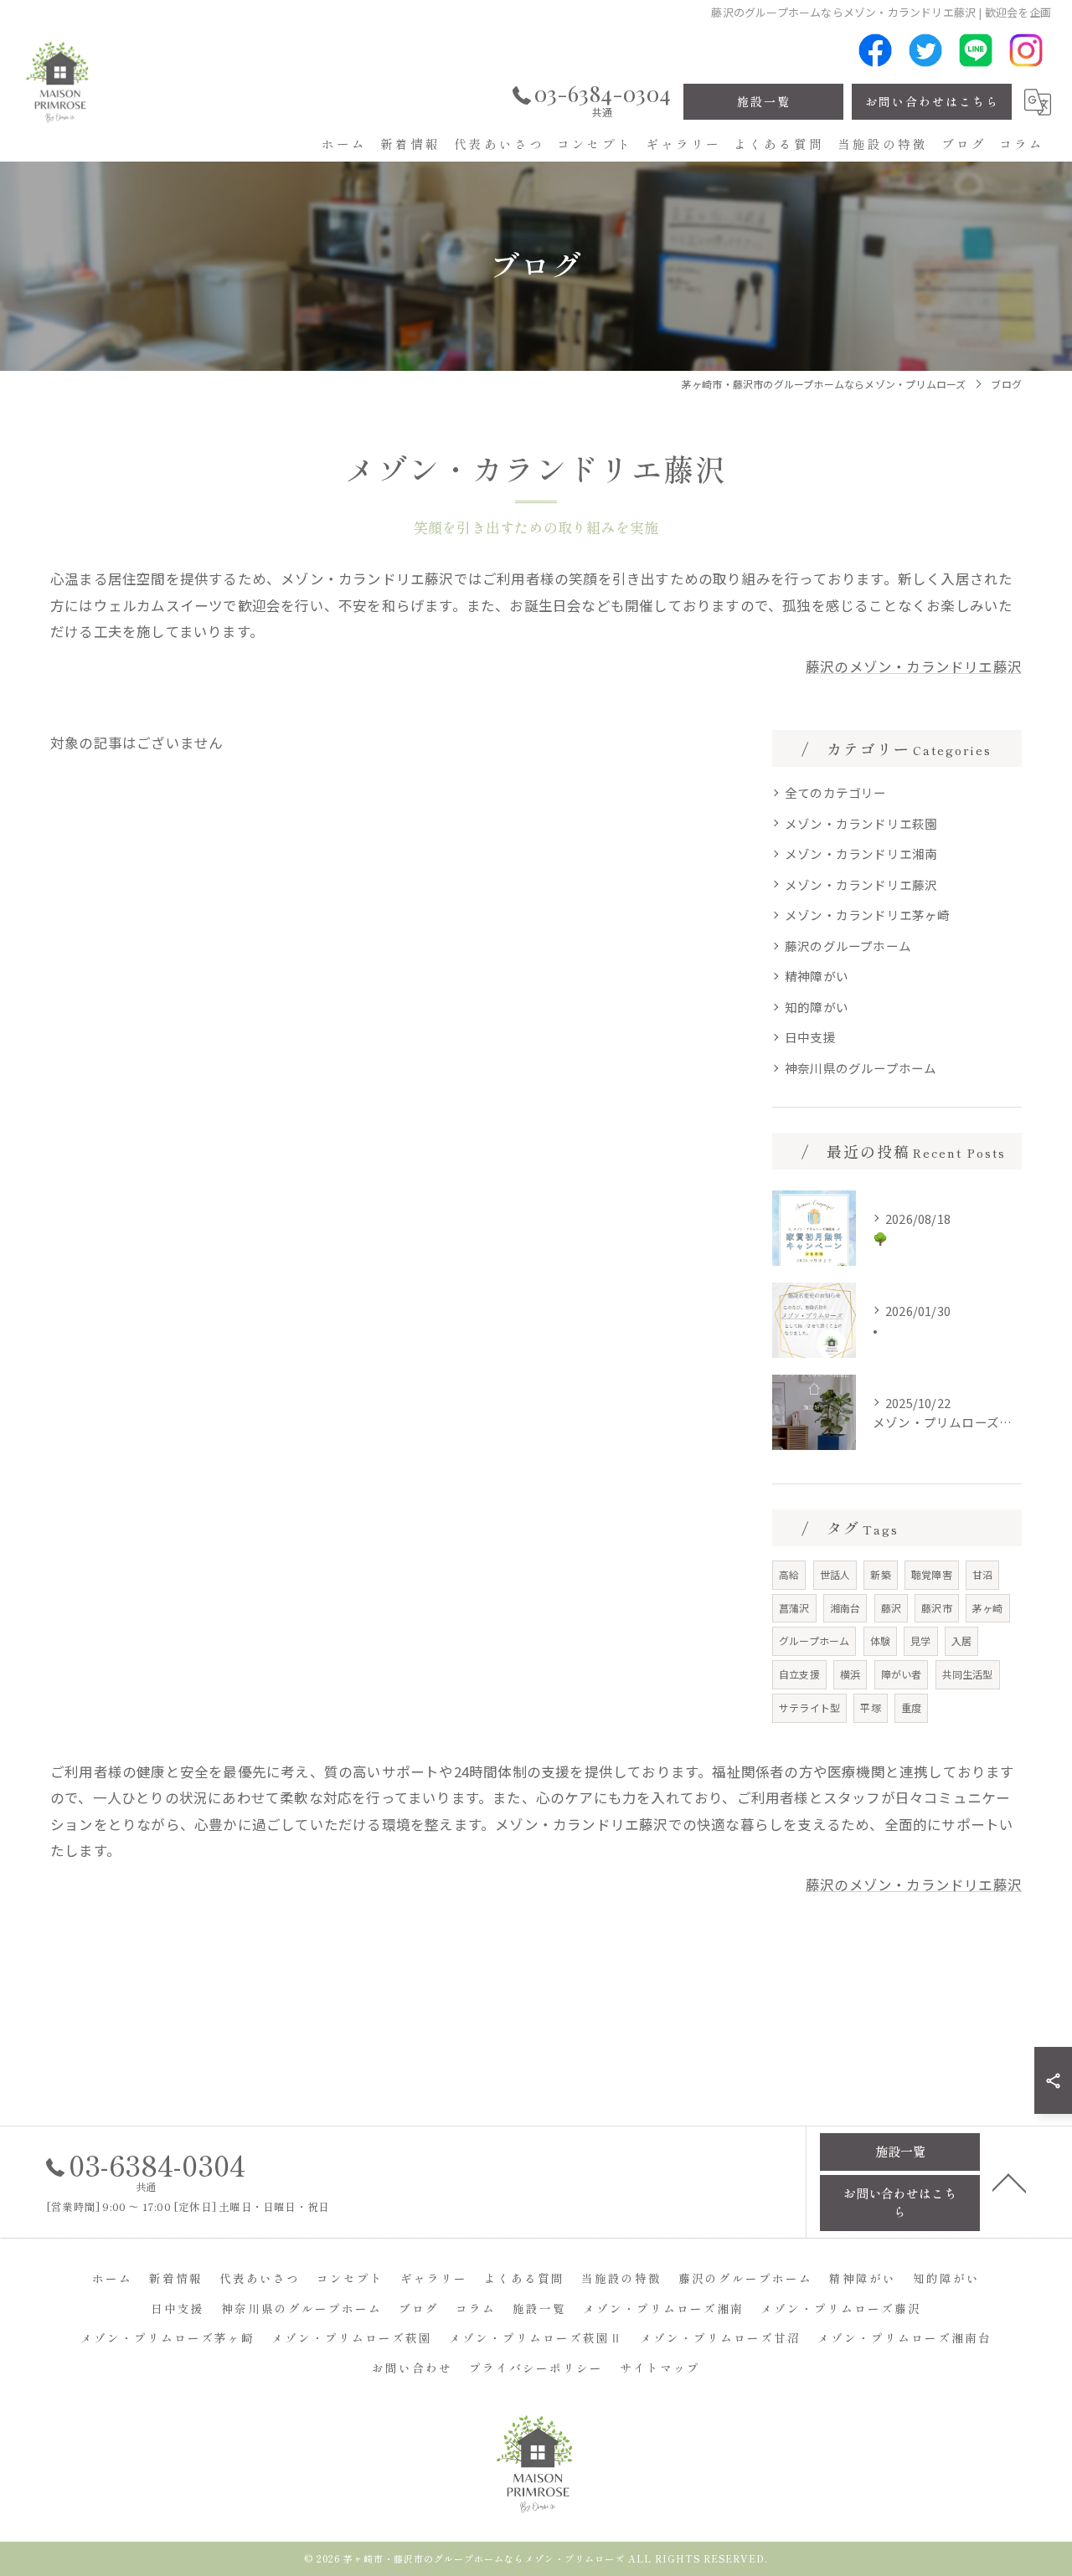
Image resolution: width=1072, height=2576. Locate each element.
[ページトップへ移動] (1009, 2182)
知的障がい (817, 1007)
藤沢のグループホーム (848, 946)
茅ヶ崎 (988, 1608)
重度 (911, 1707)
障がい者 (902, 1674)
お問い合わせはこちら (932, 101)
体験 (880, 1640)
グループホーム (814, 1640)
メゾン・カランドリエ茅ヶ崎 (868, 915)
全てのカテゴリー (836, 792)
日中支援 (810, 1037)
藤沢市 (937, 1608)
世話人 (835, 1574)
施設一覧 (764, 101)
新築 (880, 1574)
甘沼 (982, 1574)
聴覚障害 (932, 1574)
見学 (920, 1640)
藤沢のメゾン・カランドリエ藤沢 (914, 666)
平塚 (870, 1707)
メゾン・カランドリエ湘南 (861, 854)
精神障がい (817, 976)
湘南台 (845, 1608)
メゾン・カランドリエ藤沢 (861, 884)
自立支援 (799, 1674)
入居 (961, 1640)
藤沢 (891, 1608)
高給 (789, 1574)
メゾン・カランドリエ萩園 (861, 823)
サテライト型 (809, 1707)
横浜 (850, 1674)
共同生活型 (968, 1674)
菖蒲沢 (794, 1608)
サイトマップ (660, 2368)
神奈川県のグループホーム (861, 1068)
